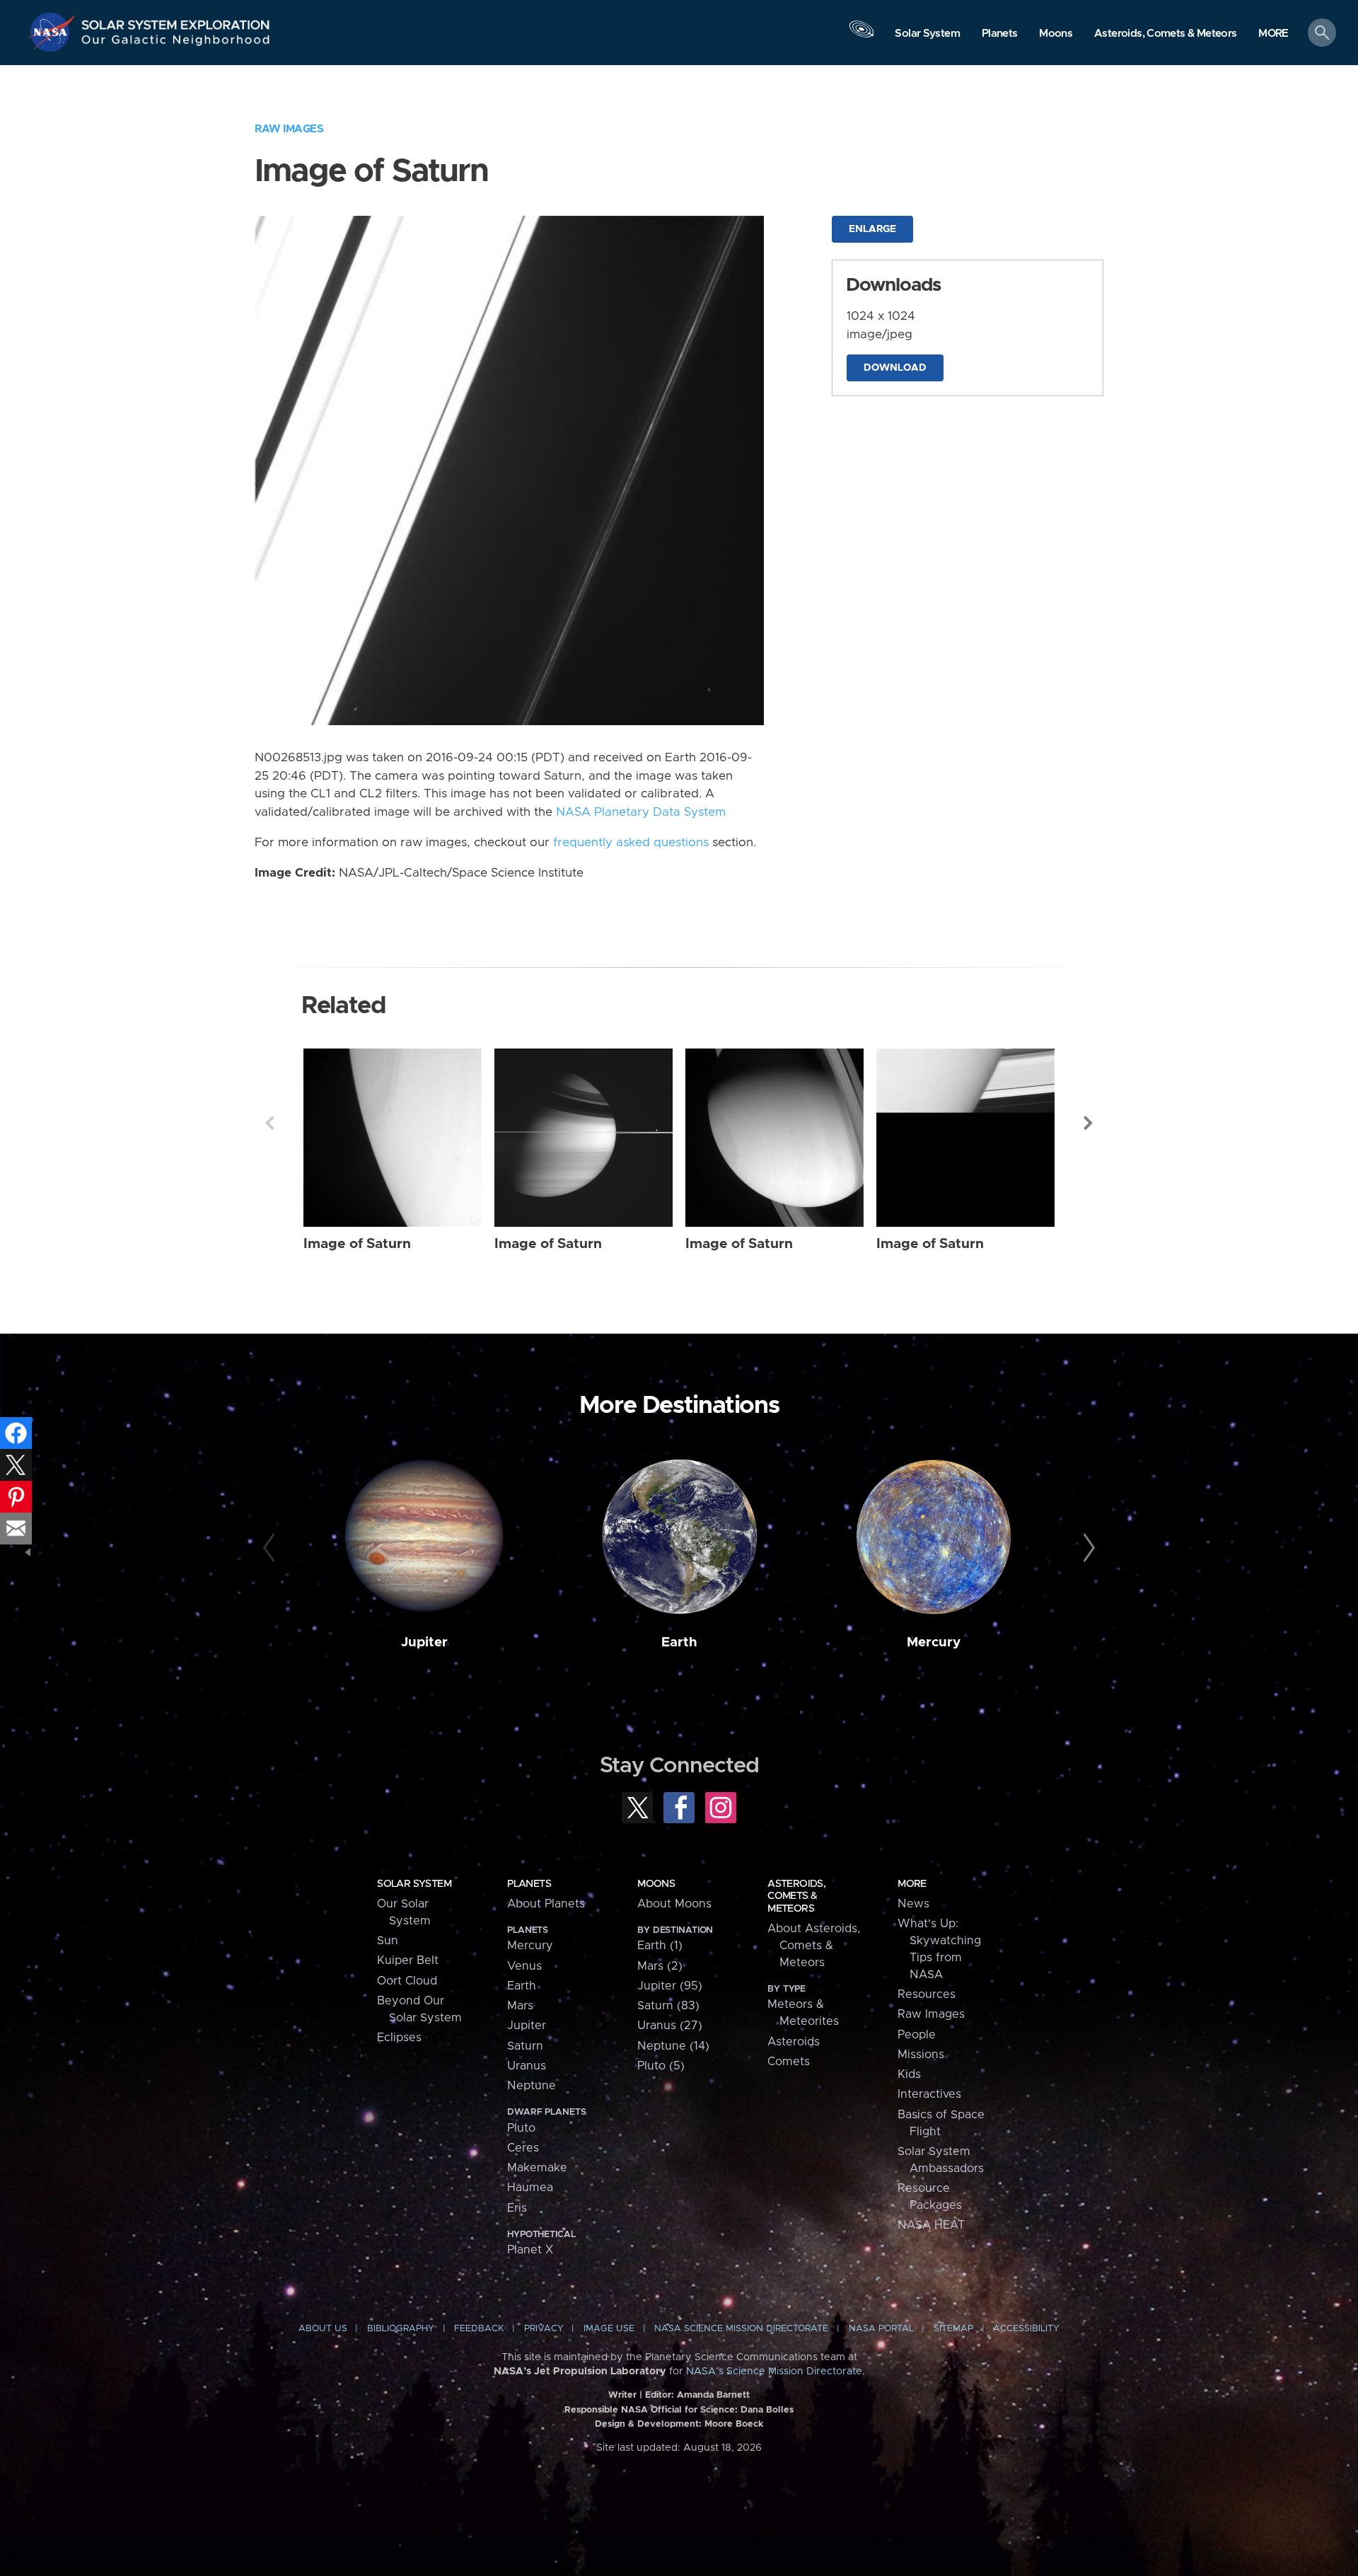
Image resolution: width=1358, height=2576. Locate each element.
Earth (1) (660, 1946)
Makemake (537, 2168)
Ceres (523, 2148)
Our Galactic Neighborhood (176, 43)
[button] (1273, 34)
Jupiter (424, 1642)
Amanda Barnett (713, 2395)
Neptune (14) (673, 2046)
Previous (269, 1123)
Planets (529, 1884)
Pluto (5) (661, 2066)
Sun (388, 1941)
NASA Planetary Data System (641, 812)
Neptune (532, 2086)
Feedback (479, 2329)
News (913, 1904)
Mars (520, 2006)
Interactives (929, 2094)
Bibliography (401, 2329)
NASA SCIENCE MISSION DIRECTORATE (741, 2329)
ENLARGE (872, 229)
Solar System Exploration (176, 21)
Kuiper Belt (408, 1960)
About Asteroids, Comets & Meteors (814, 1946)
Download (895, 368)
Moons (656, 1884)
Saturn (525, 2046)
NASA (54, 32)
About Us (323, 2329)
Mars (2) (660, 1966)
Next (1089, 1123)
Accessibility (1026, 2329)
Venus (524, 1966)
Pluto (521, 2128)
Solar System (414, 1884)
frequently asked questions (631, 843)
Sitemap (953, 2329)
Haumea (530, 2188)
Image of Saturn (357, 1244)
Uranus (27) (670, 2026)
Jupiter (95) (670, 1986)
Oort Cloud (407, 1981)
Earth (679, 1642)
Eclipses (399, 2038)
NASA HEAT (931, 2225)
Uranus (527, 2066)
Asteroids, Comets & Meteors (796, 1896)
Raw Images (289, 129)
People (917, 2035)
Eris (517, 2208)
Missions (921, 2055)
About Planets (546, 1904)
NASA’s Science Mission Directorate (774, 2372)
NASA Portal (881, 2329)
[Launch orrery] (861, 36)
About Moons (674, 1904)
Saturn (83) (668, 2006)
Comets (789, 2062)
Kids (909, 2074)
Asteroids (794, 2042)
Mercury (934, 1642)
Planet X (530, 2250)
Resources (927, 1994)
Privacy (544, 2329)
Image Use (609, 2329)
